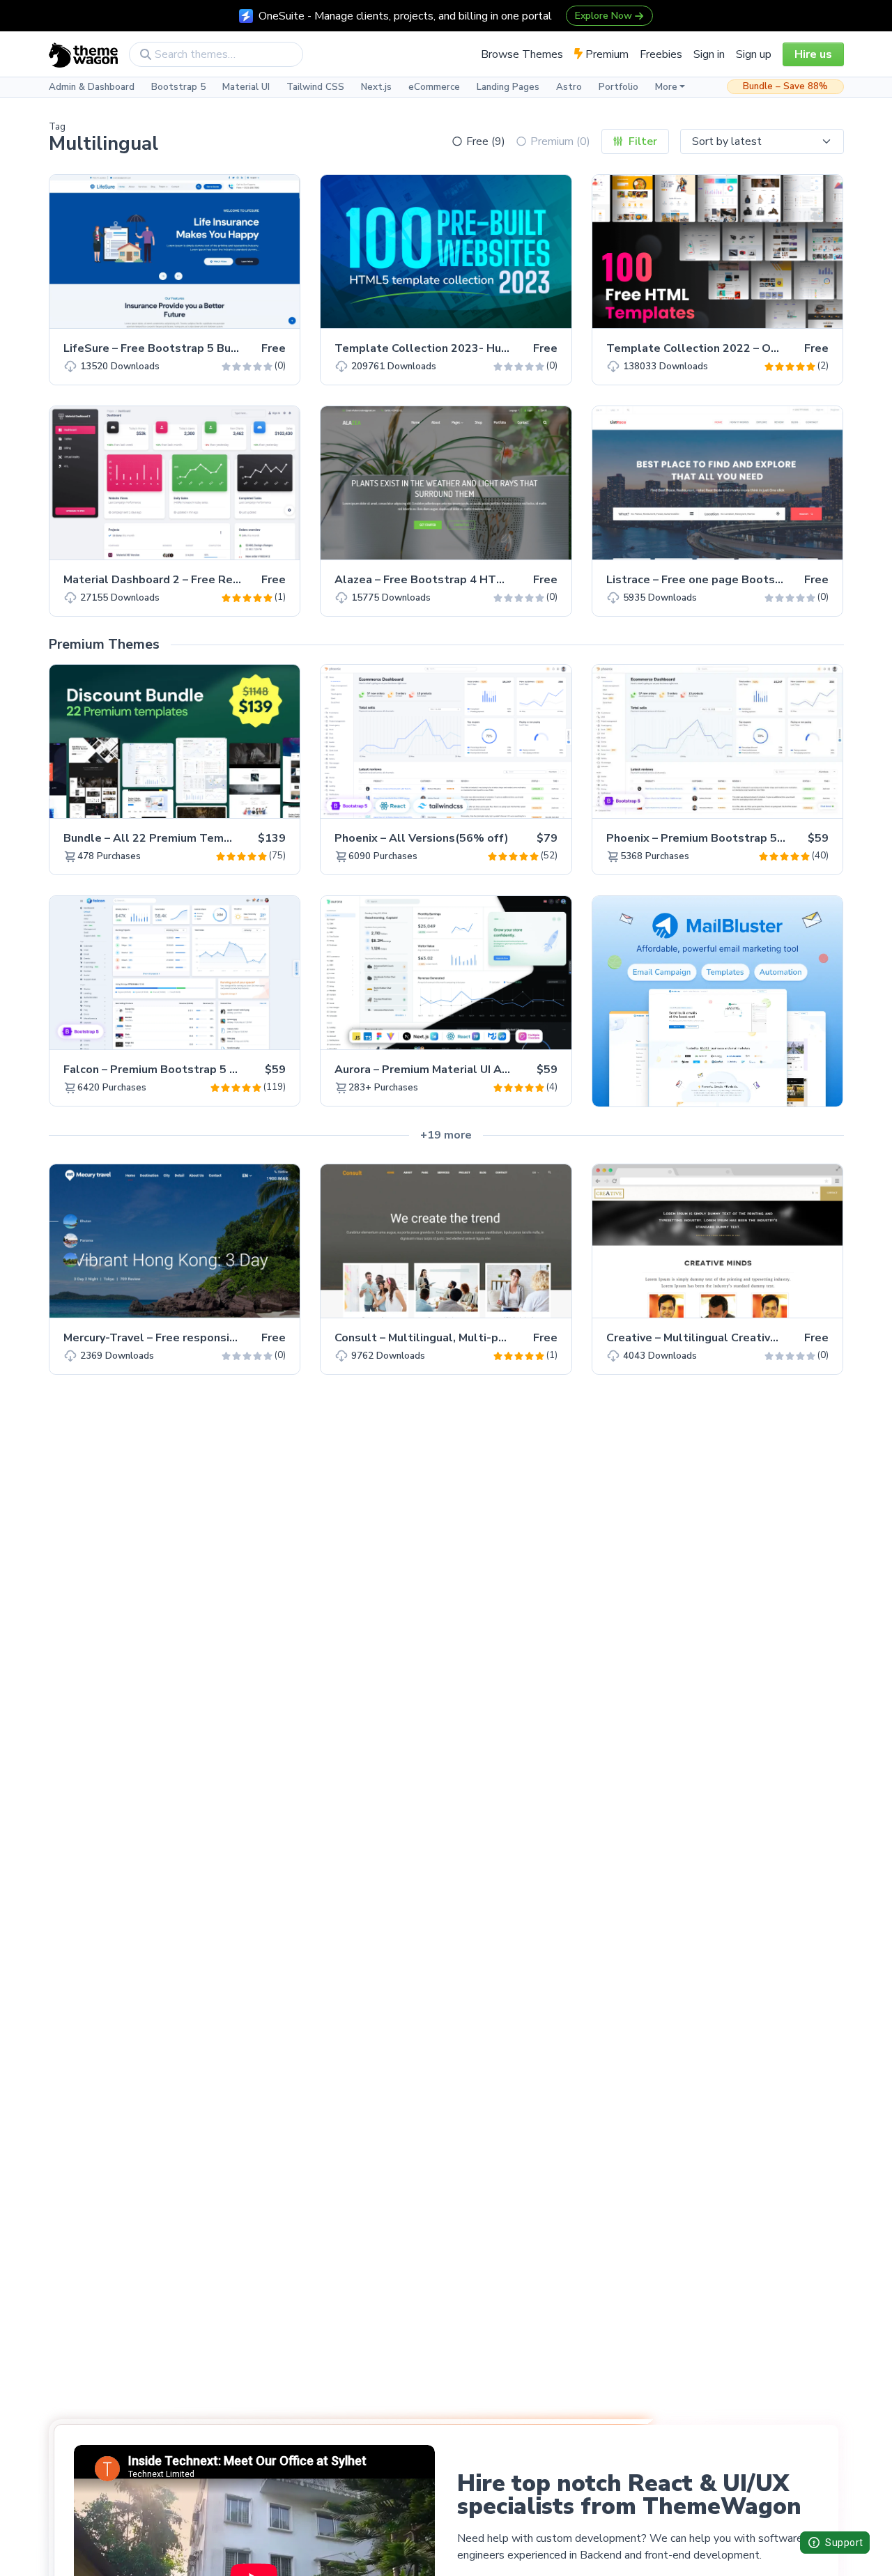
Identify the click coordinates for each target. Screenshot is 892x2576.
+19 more (446, 1135)
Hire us (813, 54)
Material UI (246, 87)
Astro (569, 87)
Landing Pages (508, 87)
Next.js (376, 87)
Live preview (250, 310)
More (666, 87)
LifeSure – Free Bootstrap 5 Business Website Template (218, 348)
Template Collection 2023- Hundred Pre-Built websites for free (509, 348)
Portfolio (618, 87)
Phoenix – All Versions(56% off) (422, 838)
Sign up (754, 54)
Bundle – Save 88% (785, 86)
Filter (641, 141)
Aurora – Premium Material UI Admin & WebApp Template (491, 1070)
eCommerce (434, 87)
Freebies (661, 54)
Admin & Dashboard (92, 87)
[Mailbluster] (717, 1001)
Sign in (709, 54)
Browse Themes (522, 54)
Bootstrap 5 (178, 87)
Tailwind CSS (315, 87)
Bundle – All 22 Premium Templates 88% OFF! (189, 838)
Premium (606, 54)
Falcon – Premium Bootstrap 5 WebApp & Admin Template (223, 1070)
